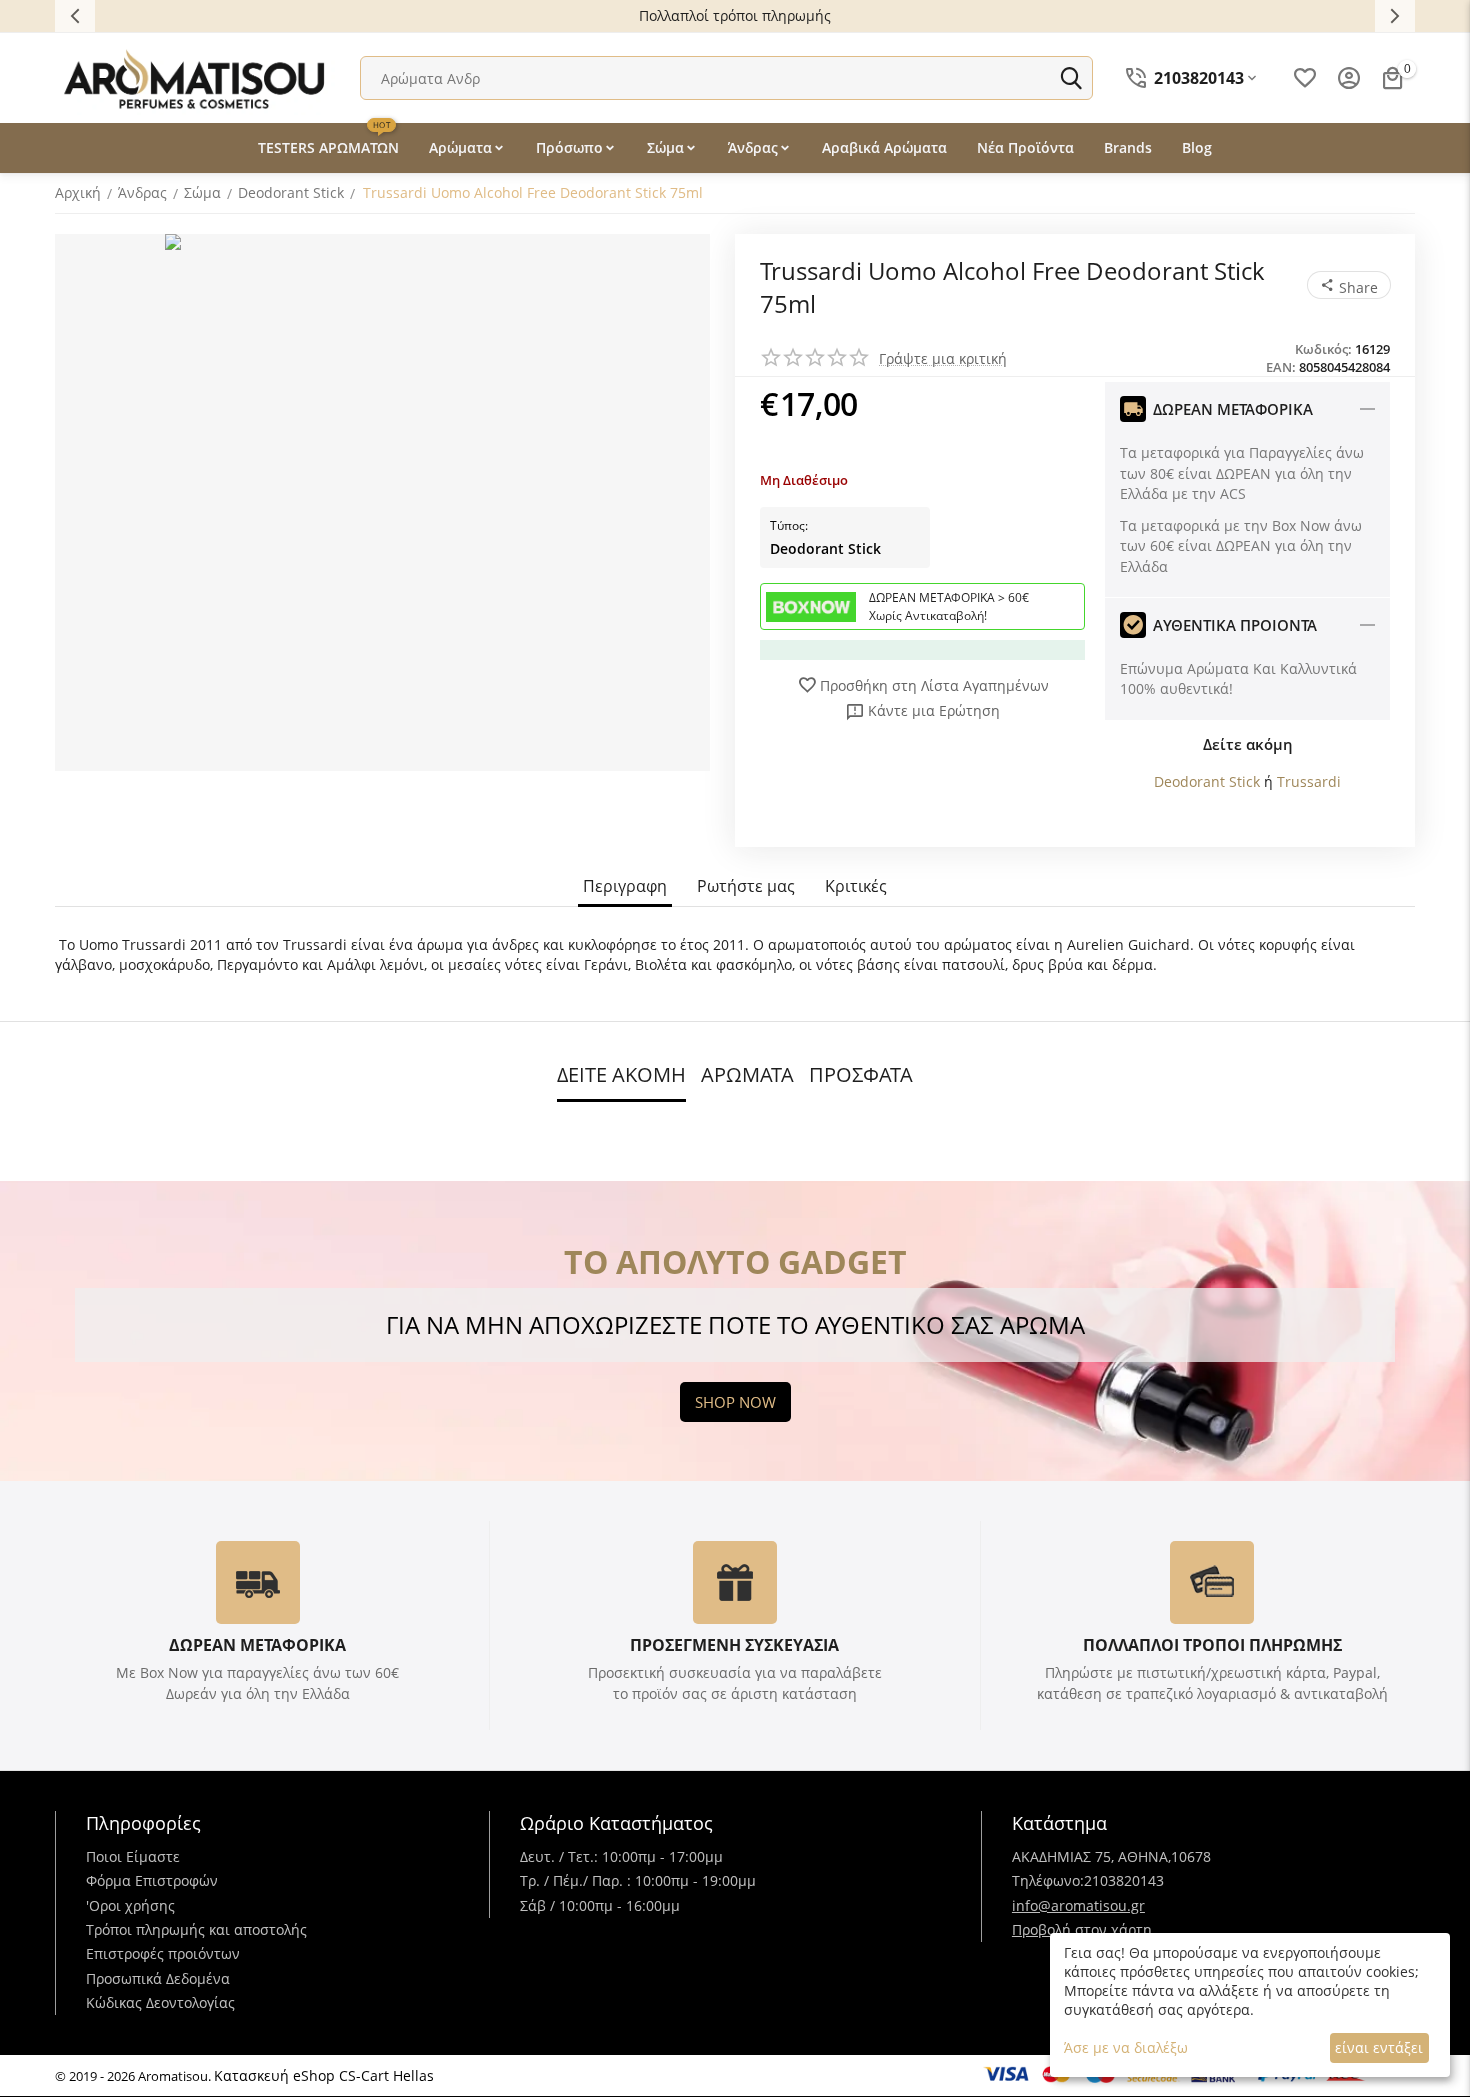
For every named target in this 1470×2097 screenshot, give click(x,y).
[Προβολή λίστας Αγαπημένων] (1305, 78)
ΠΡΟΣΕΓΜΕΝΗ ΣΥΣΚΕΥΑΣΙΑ (734, 1645)
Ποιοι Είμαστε (133, 1856)
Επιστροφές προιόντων (163, 1953)
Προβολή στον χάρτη (1082, 1929)
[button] (1349, 285)
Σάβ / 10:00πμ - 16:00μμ (600, 1905)
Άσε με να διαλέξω (1126, 2047)
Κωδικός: (1323, 349)
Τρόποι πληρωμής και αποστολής (196, 1929)
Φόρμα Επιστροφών (152, 1880)
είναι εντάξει (1379, 2047)
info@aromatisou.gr (1078, 1905)
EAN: (1281, 367)
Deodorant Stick (825, 548)
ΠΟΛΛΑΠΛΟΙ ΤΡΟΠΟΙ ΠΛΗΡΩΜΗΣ (1212, 1645)
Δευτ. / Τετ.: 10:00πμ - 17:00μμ (621, 1856)
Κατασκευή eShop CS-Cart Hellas (324, 2075)
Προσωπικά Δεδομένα (158, 1978)
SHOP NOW (735, 1402)
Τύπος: (789, 525)
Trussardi (1309, 781)
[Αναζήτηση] (1071, 78)
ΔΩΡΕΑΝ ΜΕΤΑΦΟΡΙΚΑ (257, 1645)
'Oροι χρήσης (130, 1905)
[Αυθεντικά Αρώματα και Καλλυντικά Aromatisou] (195, 76)
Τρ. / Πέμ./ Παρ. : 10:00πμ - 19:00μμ (638, 1880)
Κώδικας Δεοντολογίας (160, 2002)
